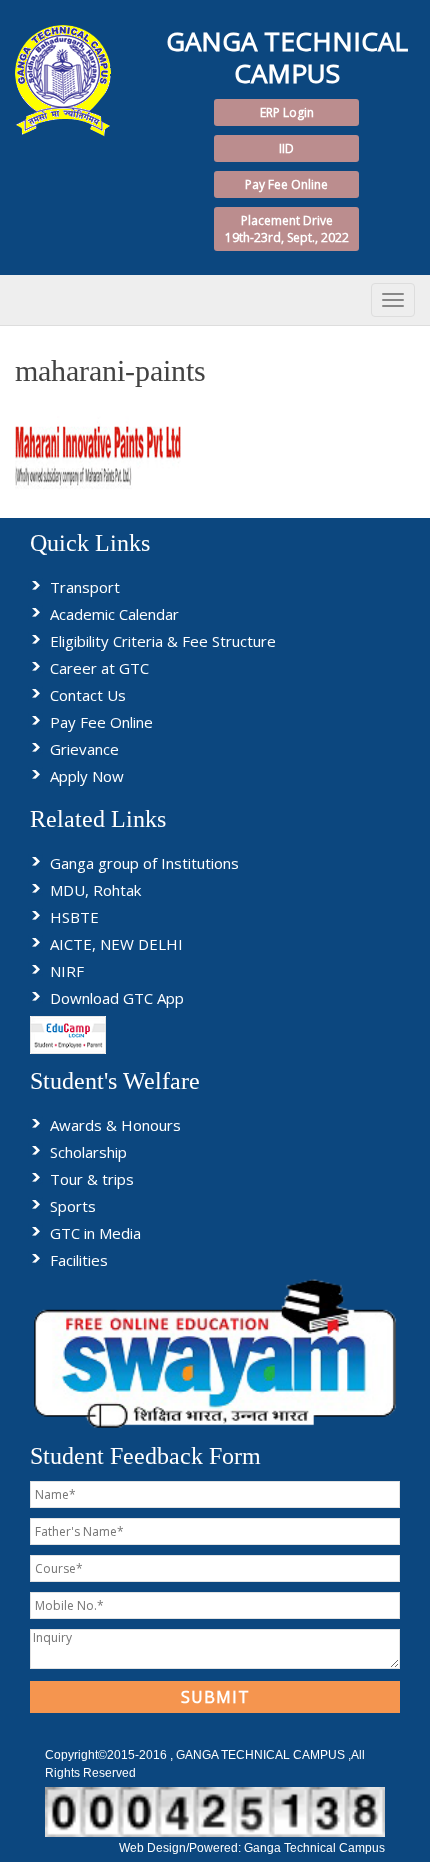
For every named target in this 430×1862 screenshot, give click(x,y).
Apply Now (87, 776)
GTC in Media (95, 1233)
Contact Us (88, 695)
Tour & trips (92, 1179)
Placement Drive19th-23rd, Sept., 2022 (287, 229)
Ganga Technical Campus (314, 1848)
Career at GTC (99, 668)
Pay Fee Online (286, 184)
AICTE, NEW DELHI (116, 944)
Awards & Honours (115, 1125)
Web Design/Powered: (181, 1848)
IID (286, 148)
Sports (73, 1206)
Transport (85, 587)
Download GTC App (117, 998)
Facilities (79, 1260)
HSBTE (74, 917)
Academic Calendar (114, 614)
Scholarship (88, 1152)
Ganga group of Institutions (144, 863)
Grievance (84, 749)
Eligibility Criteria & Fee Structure (163, 641)
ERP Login (287, 112)
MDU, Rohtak (95, 890)
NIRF (67, 971)
